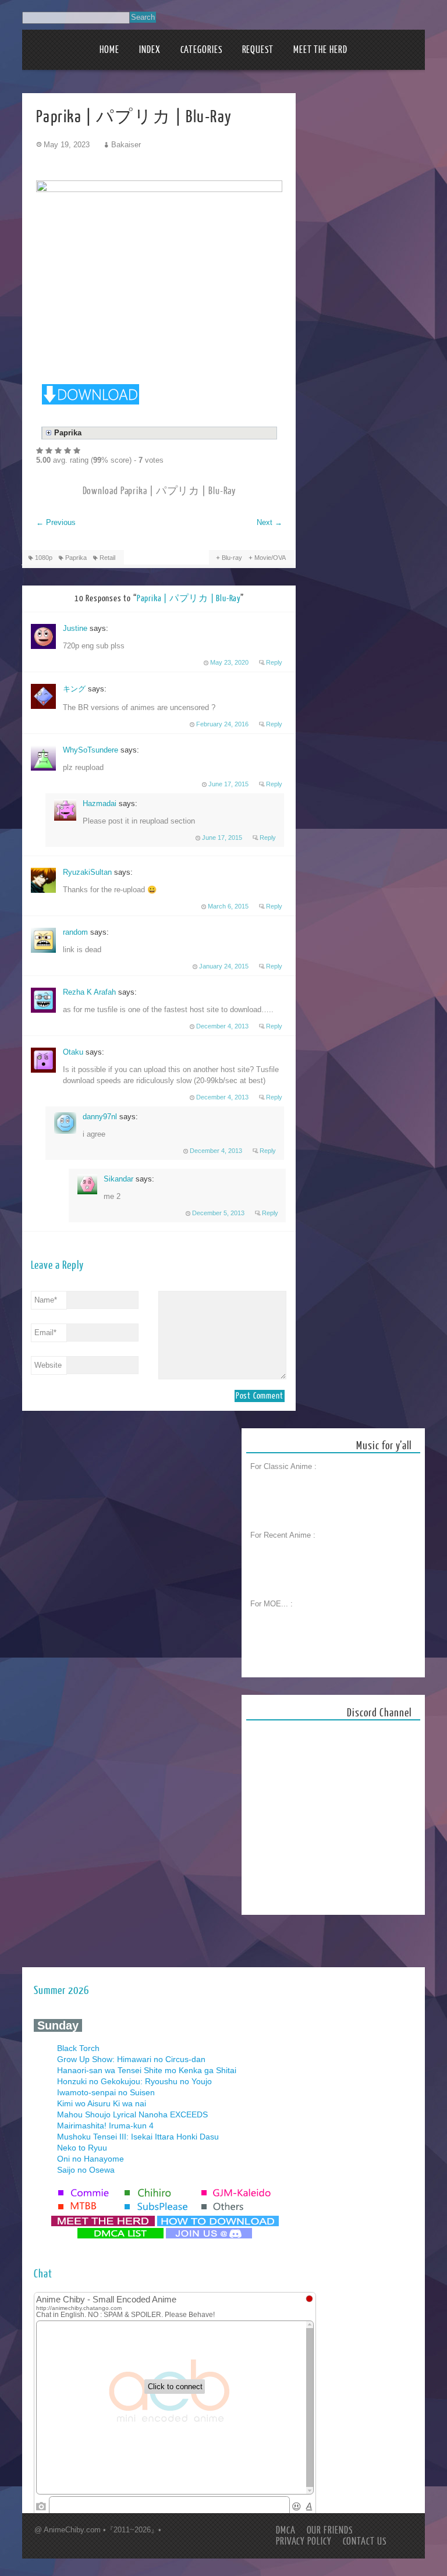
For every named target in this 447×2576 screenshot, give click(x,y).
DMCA (286, 2530)
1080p (44, 558)
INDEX (150, 50)
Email (45, 1333)
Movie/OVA (270, 558)
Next (269, 522)
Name (46, 1300)
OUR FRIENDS (330, 2530)
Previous (56, 522)
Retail (107, 558)
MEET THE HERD (320, 50)
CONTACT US (365, 2541)
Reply (274, 662)
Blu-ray (232, 558)
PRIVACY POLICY (304, 2541)
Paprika (76, 558)
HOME (109, 50)
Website (48, 1365)
